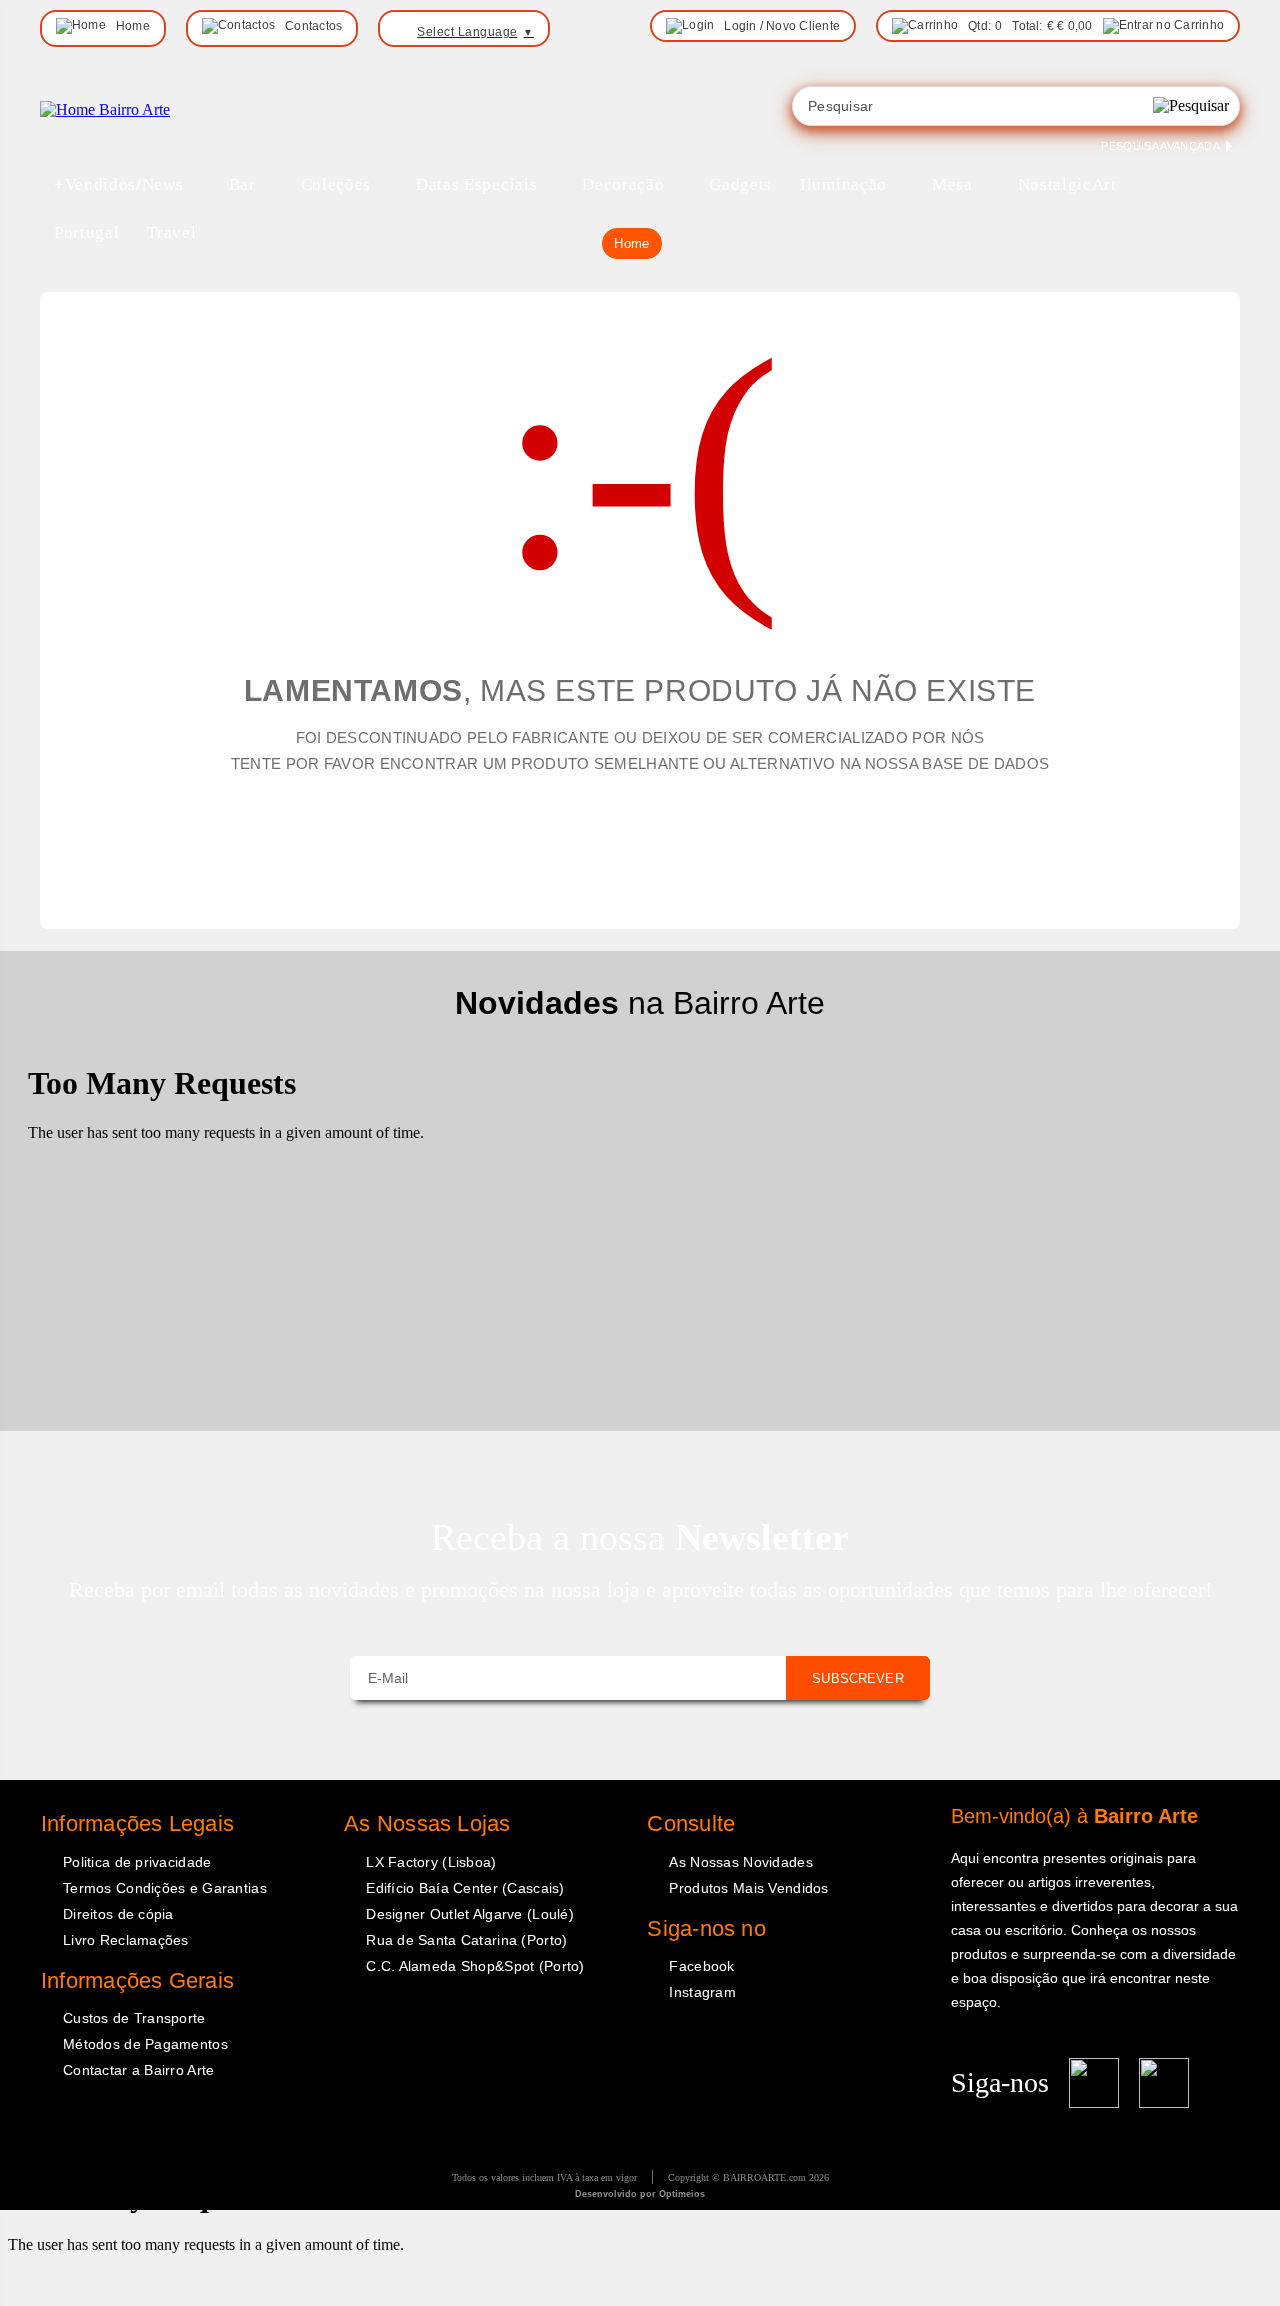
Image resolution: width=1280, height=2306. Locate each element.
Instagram (702, 1992)
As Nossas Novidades (740, 1862)
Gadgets (740, 184)
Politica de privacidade (137, 1862)
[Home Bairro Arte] (105, 109)
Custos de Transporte (134, 2018)
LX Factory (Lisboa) (431, 1862)
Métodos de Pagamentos (145, 2044)
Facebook (701, 1966)
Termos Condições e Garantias (165, 1888)
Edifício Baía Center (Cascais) (465, 1888)
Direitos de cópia (118, 1914)
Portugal (86, 232)
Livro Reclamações (126, 1940)
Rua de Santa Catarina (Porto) (466, 1940)
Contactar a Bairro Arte (138, 2070)
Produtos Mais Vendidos (748, 1888)
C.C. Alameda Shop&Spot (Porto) (475, 1966)
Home (631, 243)
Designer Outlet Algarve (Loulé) (470, 1914)
